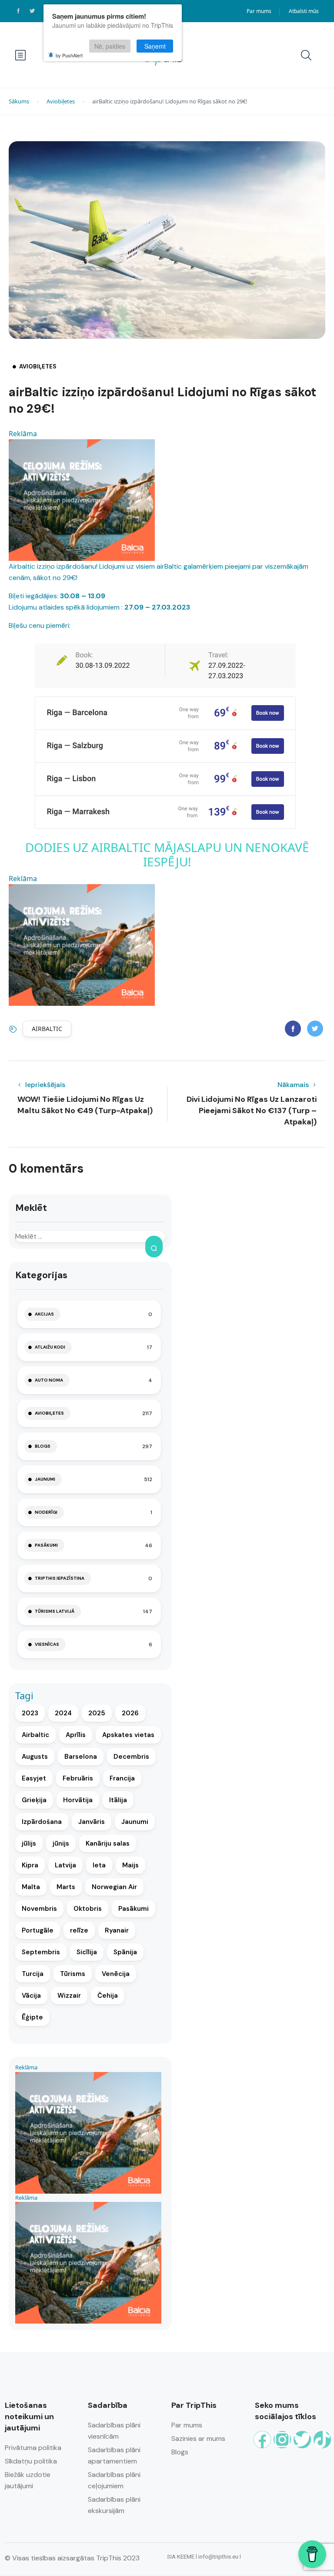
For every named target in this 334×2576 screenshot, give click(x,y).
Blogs (43, 1446)
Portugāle (38, 1930)
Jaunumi (45, 1479)
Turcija (33, 1974)
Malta (31, 1887)
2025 (97, 1713)
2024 (63, 1713)
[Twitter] (302, 2440)
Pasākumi (46, 1545)
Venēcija (116, 1974)
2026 (130, 1713)
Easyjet (34, 1778)
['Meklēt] (154, 1247)
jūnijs (61, 1843)
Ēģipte (32, 2017)
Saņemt (155, 46)
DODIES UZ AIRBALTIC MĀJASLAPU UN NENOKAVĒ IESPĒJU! (167, 855)
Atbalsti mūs (304, 11)
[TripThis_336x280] (82, 499)
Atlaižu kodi (50, 1347)
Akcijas (44, 1314)
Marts (66, 1887)
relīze (79, 1930)
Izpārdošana (42, 1822)
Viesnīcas (47, 1644)
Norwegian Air (114, 1887)
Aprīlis (76, 1735)
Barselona (81, 1757)
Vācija (31, 1996)
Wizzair (69, 1996)
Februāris (78, 1778)
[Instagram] (282, 2440)
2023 (30, 1713)
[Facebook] (262, 2440)
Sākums (19, 101)
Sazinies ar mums (198, 2438)
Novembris (39, 1909)
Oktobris (88, 1909)
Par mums (259, 11)
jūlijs (29, 1843)
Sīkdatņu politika (31, 2461)
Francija (122, 1778)
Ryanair (117, 1930)
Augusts (35, 1757)
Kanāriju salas (108, 1843)
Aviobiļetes (61, 101)
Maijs (130, 1865)
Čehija (108, 1996)
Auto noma (49, 1380)
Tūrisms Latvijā (55, 1611)
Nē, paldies (110, 46)
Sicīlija (87, 1952)
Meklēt (31, 1208)
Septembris (41, 1952)
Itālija (118, 1800)
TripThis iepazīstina (60, 1578)
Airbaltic (47, 1029)
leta (99, 1865)
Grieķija (34, 1800)
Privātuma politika (33, 2448)
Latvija (65, 1865)
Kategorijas (41, 1275)
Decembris (131, 1757)
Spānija (125, 1952)
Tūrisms (73, 1974)
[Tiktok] (322, 2440)
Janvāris (92, 1822)
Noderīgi (46, 1512)
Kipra (30, 1865)
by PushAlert (69, 55)
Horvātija (78, 1800)
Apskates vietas (128, 1735)
